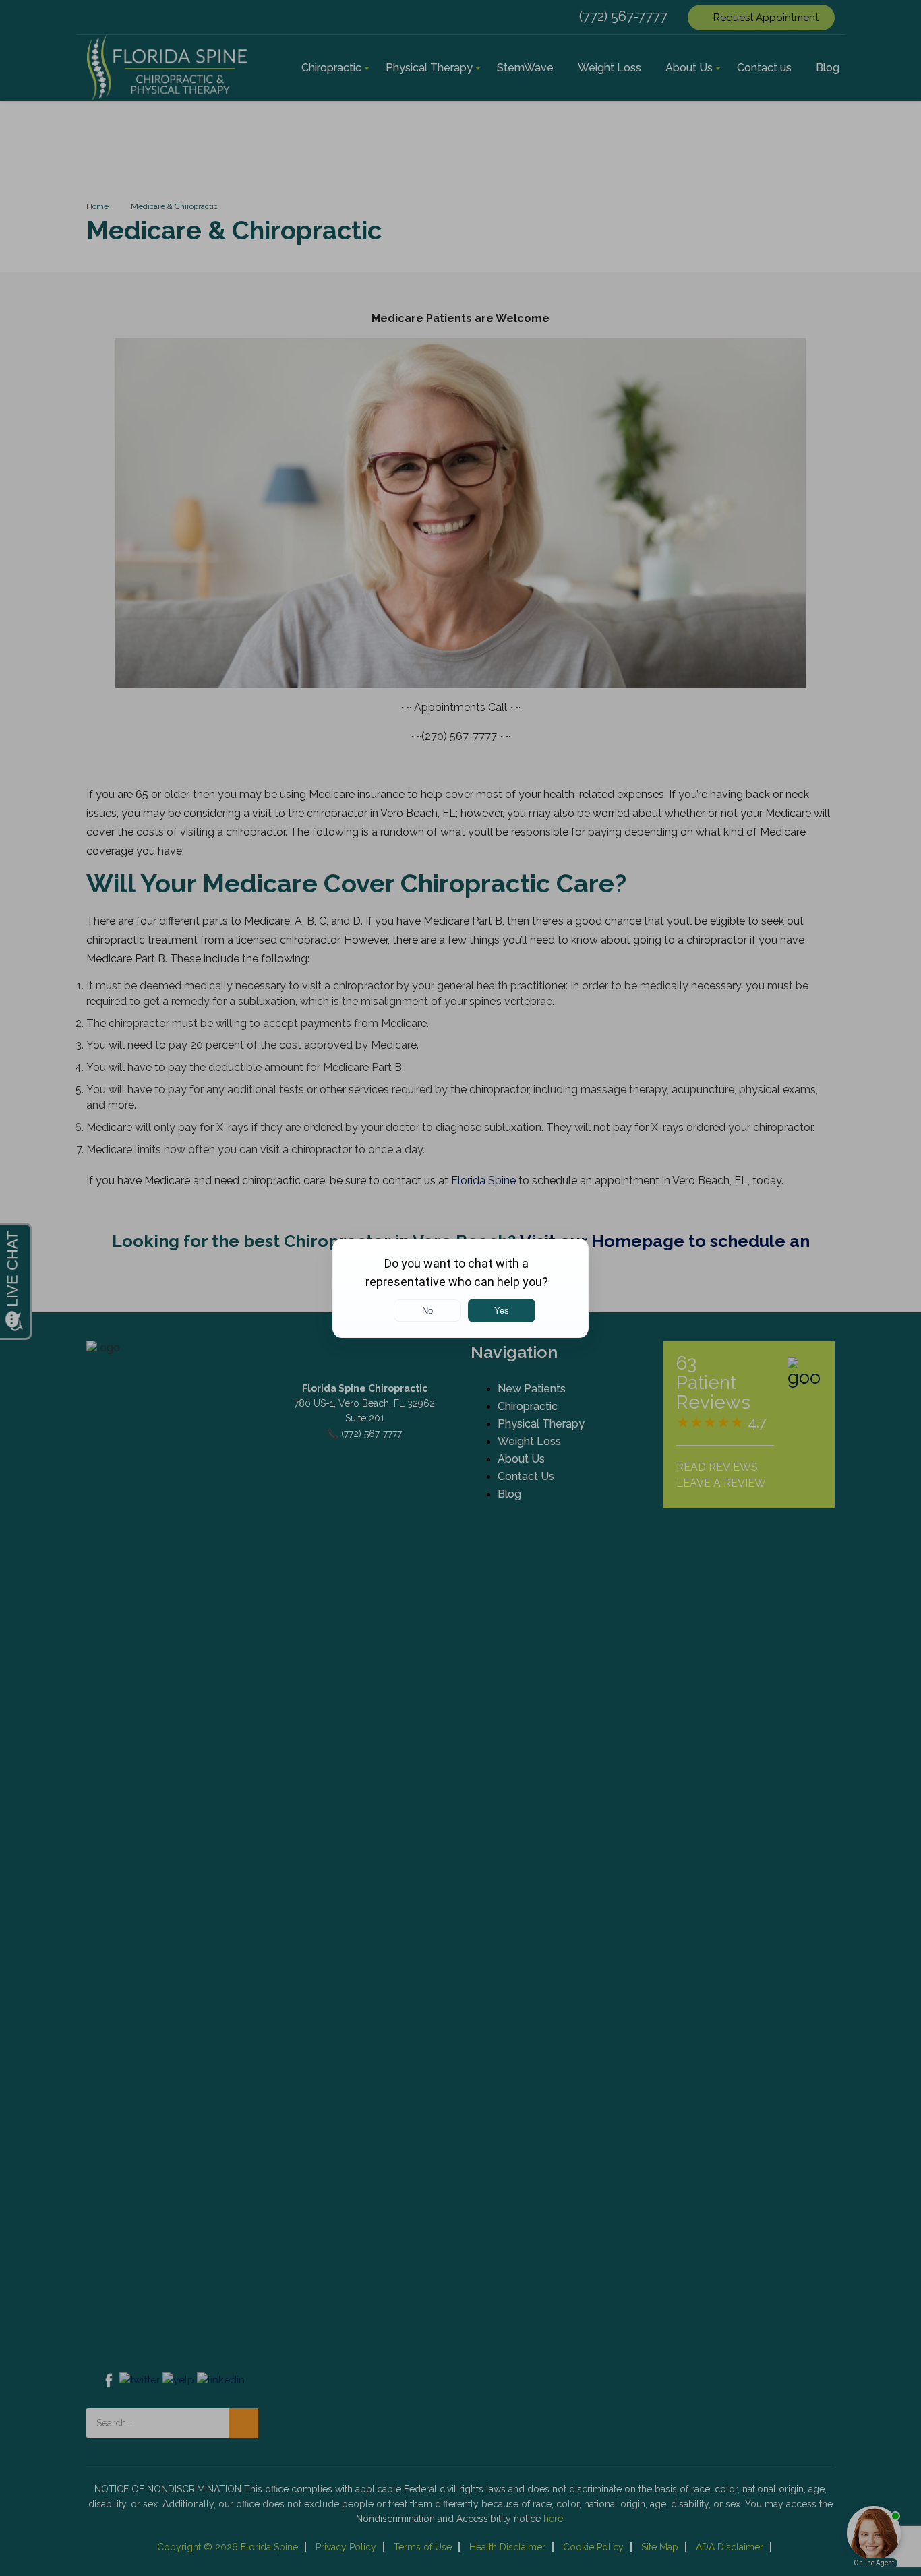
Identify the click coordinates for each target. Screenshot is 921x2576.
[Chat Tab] (460, 1288)
